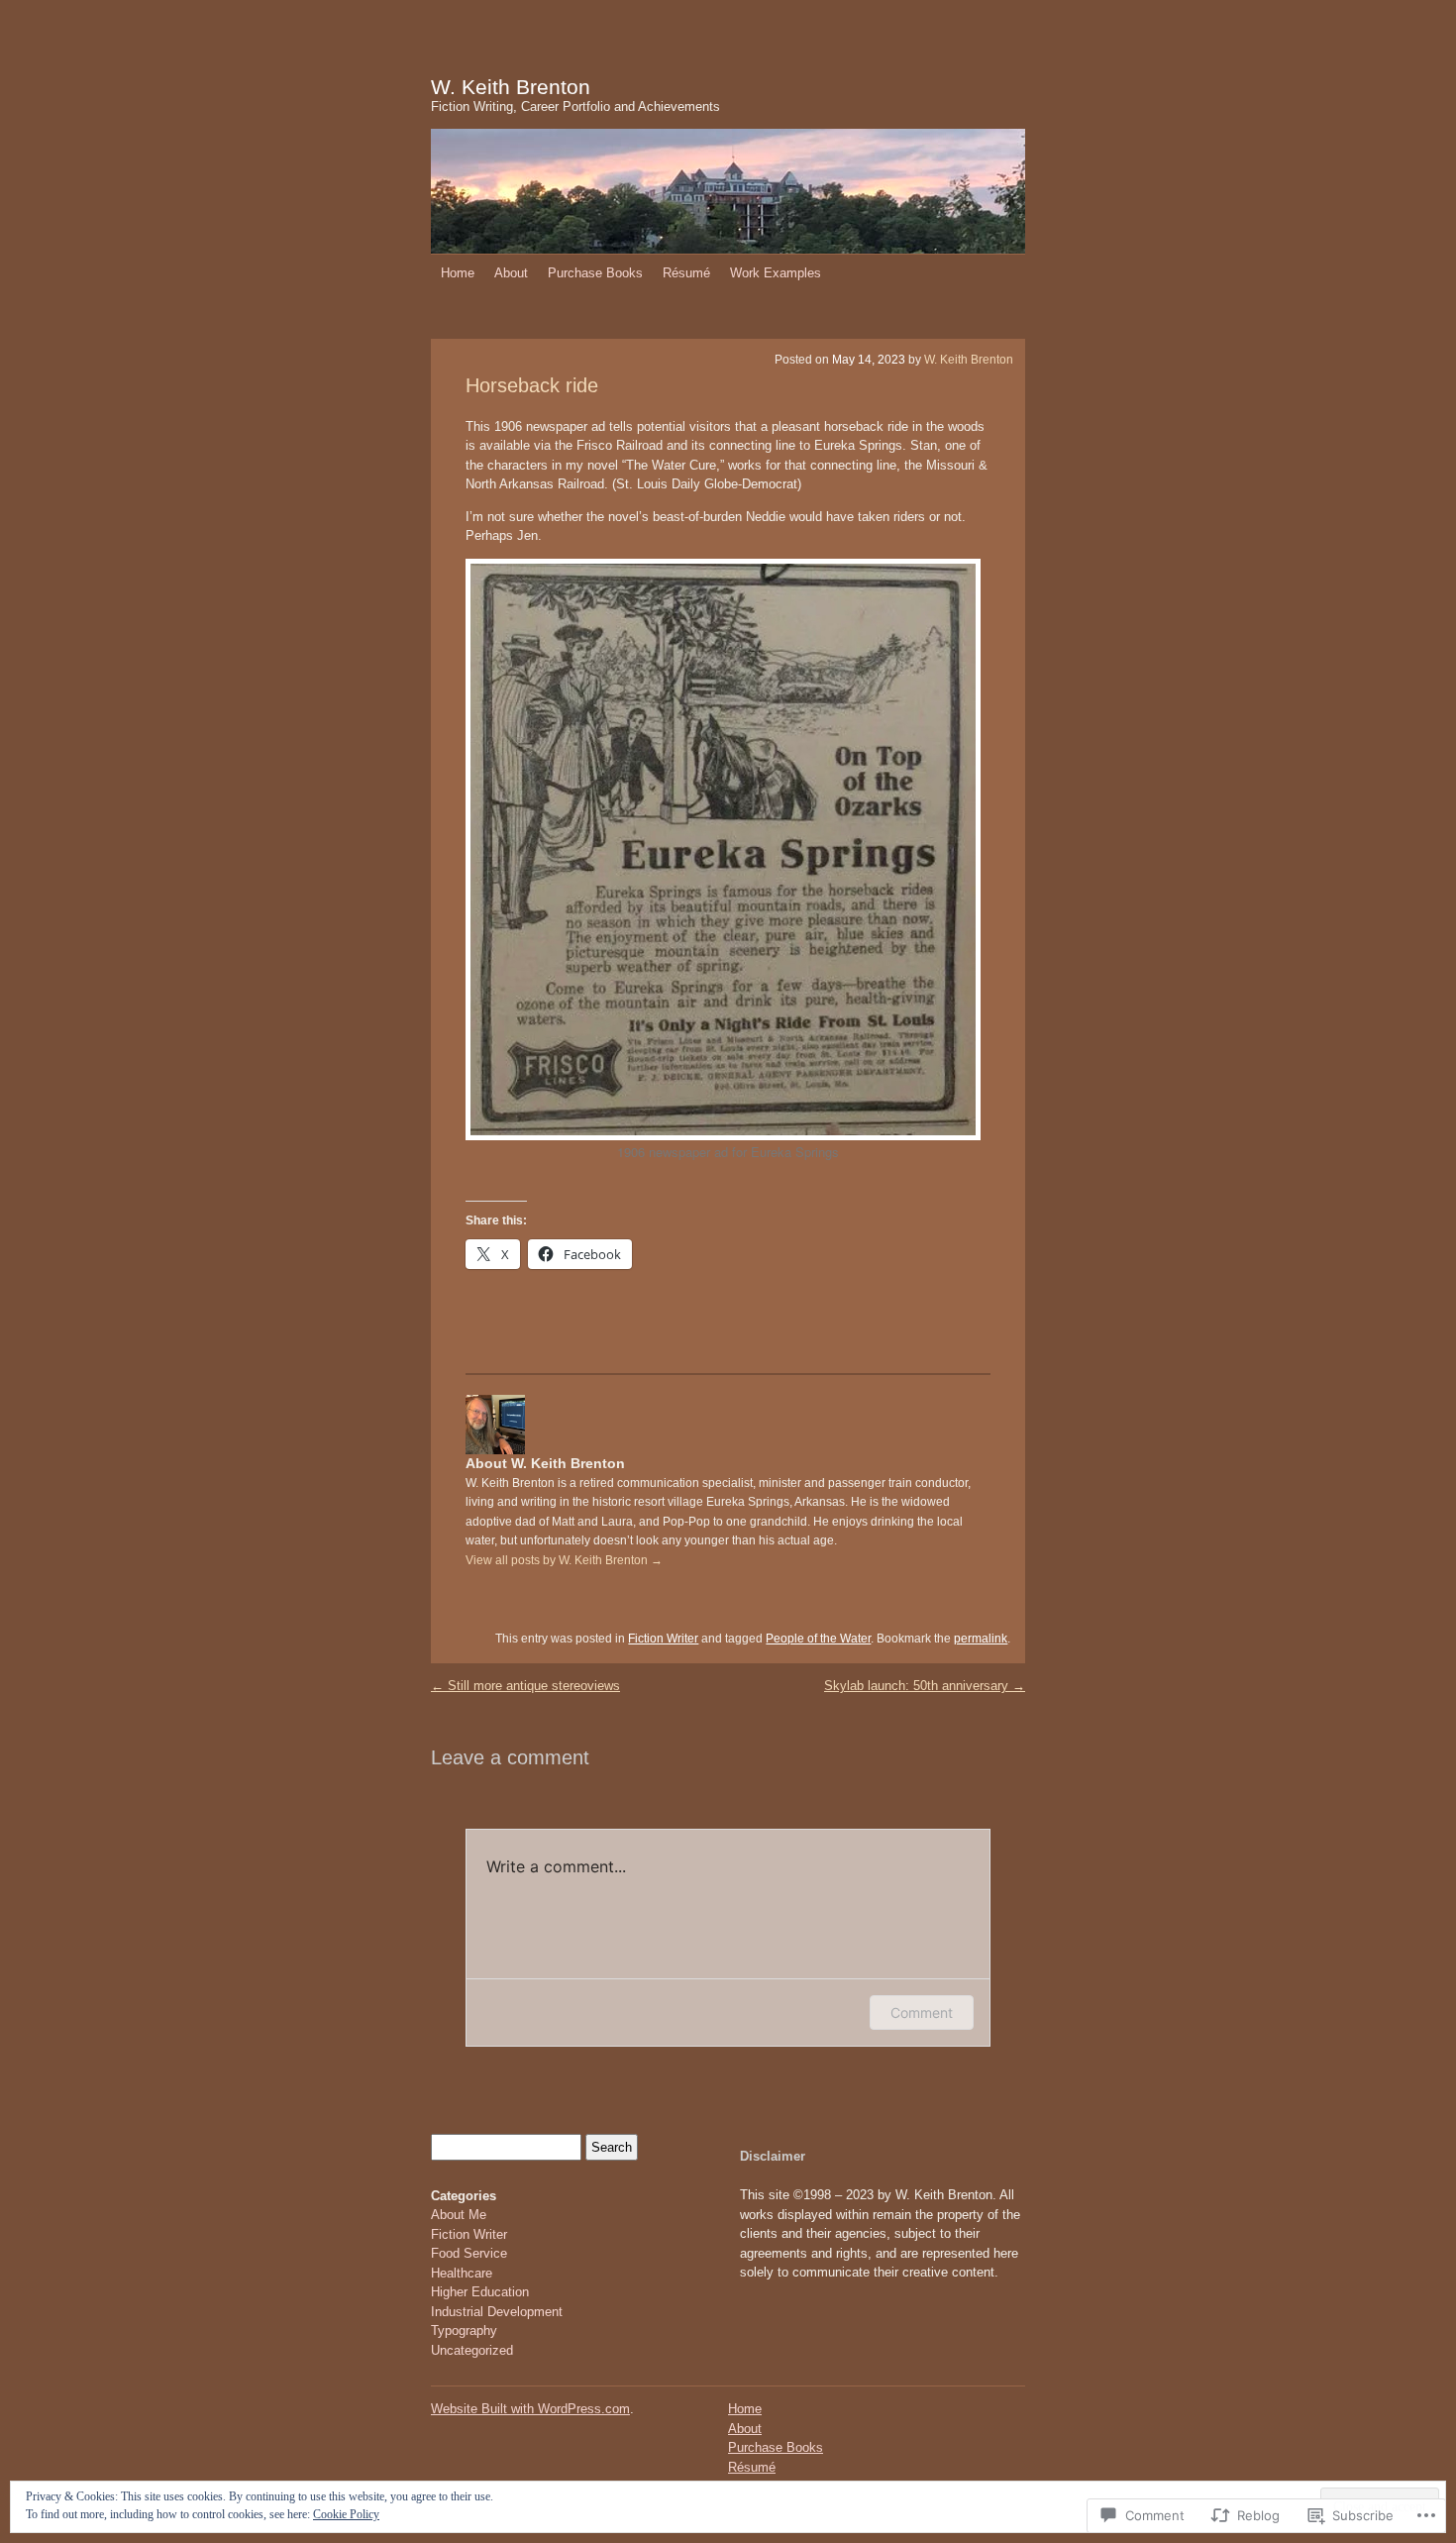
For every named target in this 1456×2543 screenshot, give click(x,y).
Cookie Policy (346, 2514)
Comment (922, 2013)
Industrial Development (497, 2312)
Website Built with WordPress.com (530, 2409)
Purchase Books (595, 273)
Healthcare (462, 2273)
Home (458, 273)
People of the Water (818, 1639)
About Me (459, 2215)
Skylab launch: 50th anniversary (925, 1686)
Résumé (686, 273)
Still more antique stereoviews (525, 1686)
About (511, 273)
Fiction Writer (663, 1639)
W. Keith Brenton (511, 87)
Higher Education (480, 2292)
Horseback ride (532, 385)
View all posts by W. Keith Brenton (564, 1560)
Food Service (469, 2253)
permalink (981, 1639)
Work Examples (776, 273)
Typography (464, 2331)
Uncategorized (472, 2350)
